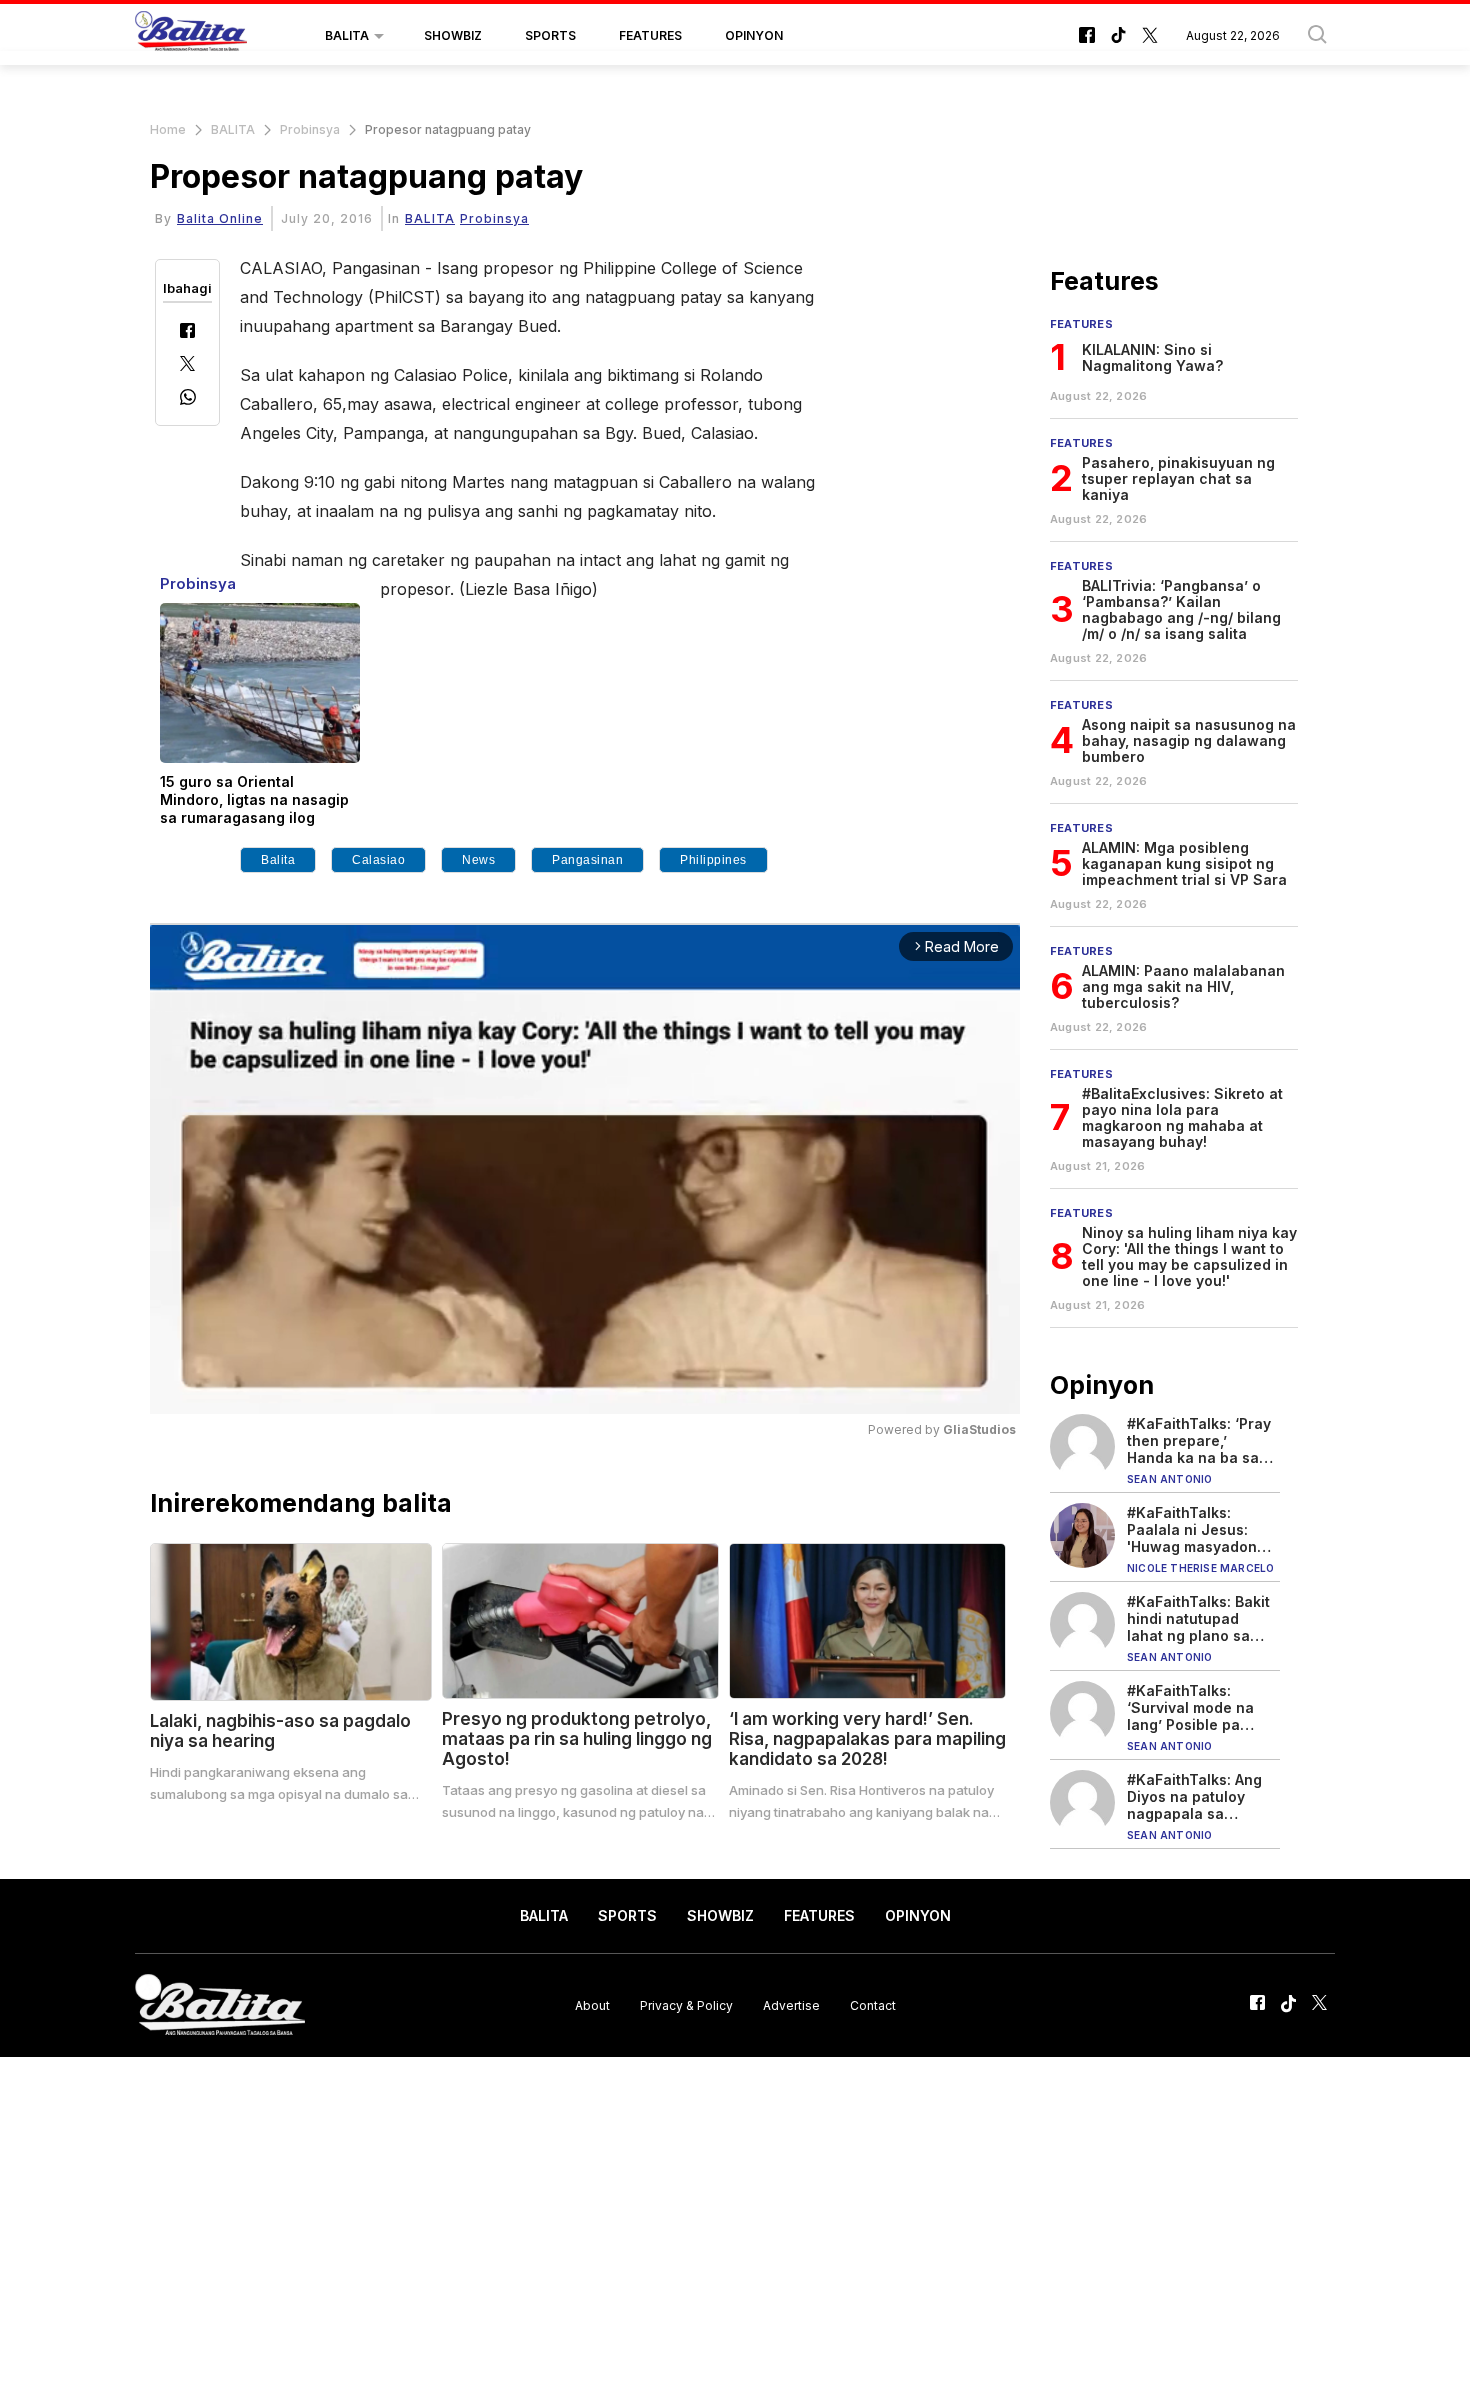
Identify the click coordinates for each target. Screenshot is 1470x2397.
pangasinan (587, 860)
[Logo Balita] (191, 36)
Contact (873, 2004)
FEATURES (650, 35)
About (592, 2004)
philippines (713, 860)
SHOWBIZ (453, 35)
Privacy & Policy (686, 2004)
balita (278, 860)
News (478, 860)
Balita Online (220, 218)
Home (168, 129)
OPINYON (754, 35)
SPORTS (550, 35)
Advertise (791, 2004)
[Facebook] (187, 332)
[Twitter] (187, 365)
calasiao (378, 860)
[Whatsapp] (188, 399)
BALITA (347, 35)
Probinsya (310, 129)
